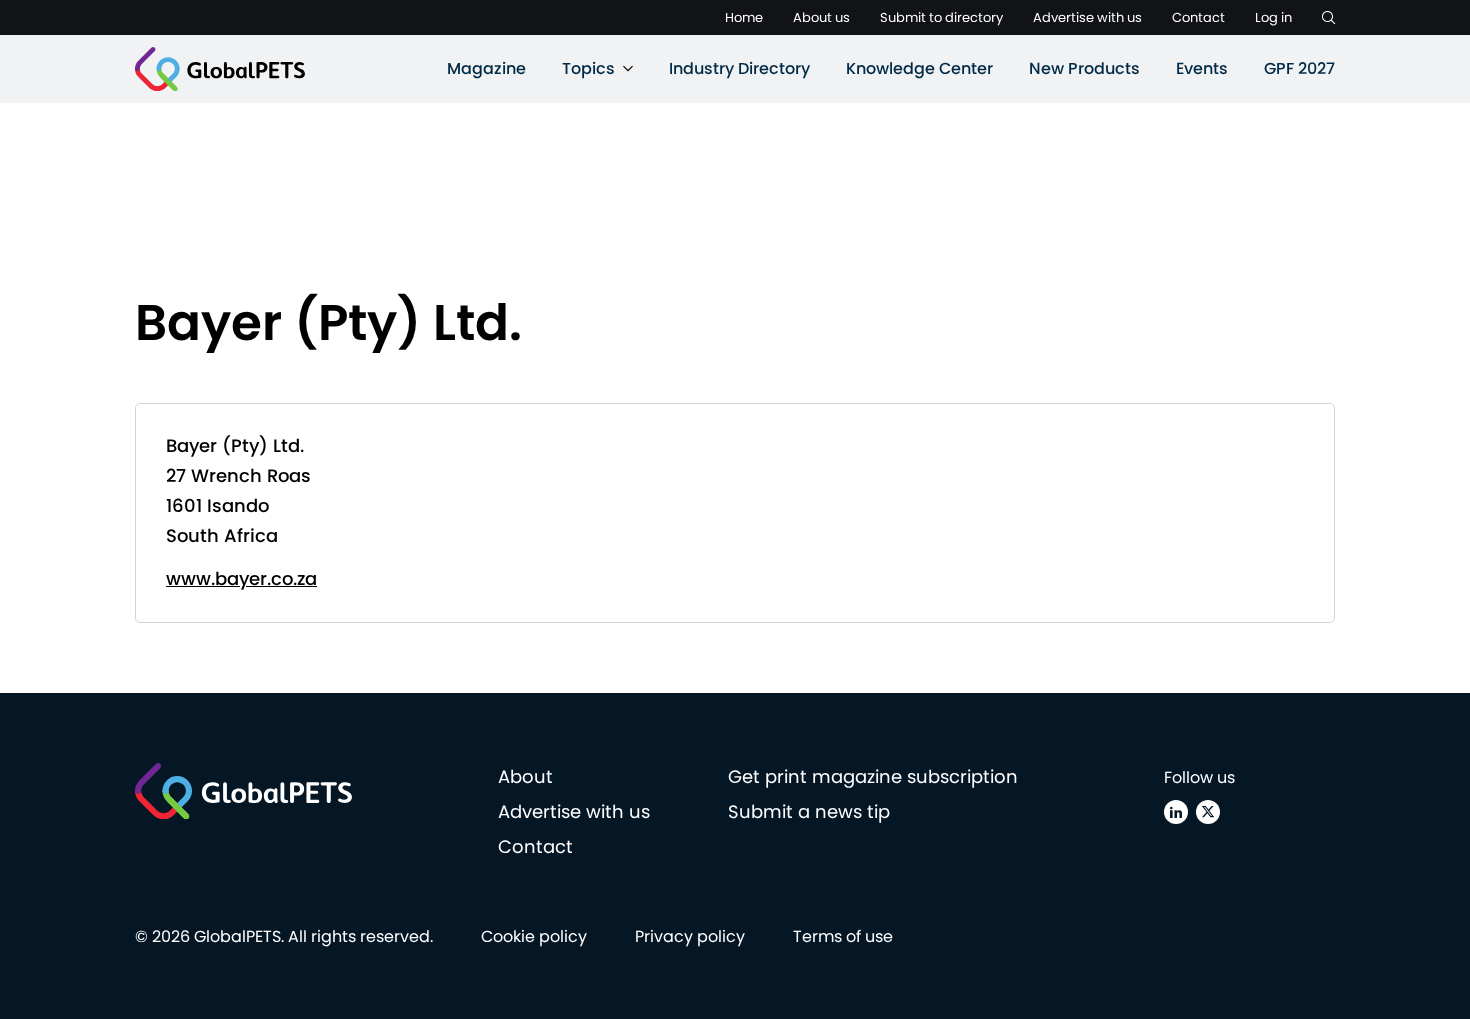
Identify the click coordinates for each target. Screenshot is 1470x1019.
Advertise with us (1087, 17)
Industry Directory (739, 68)
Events (1202, 68)
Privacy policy (690, 936)
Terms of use (843, 936)
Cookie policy (534, 936)
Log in (1273, 17)
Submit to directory (941, 17)
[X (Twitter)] (1208, 812)
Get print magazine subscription (873, 776)
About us (821, 17)
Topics (588, 68)
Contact (1198, 17)
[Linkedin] (1176, 812)
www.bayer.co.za (241, 578)
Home (744, 17)
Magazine (486, 68)
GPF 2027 (1299, 68)
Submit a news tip (809, 811)
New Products (1084, 68)
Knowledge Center (919, 68)
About (525, 776)
